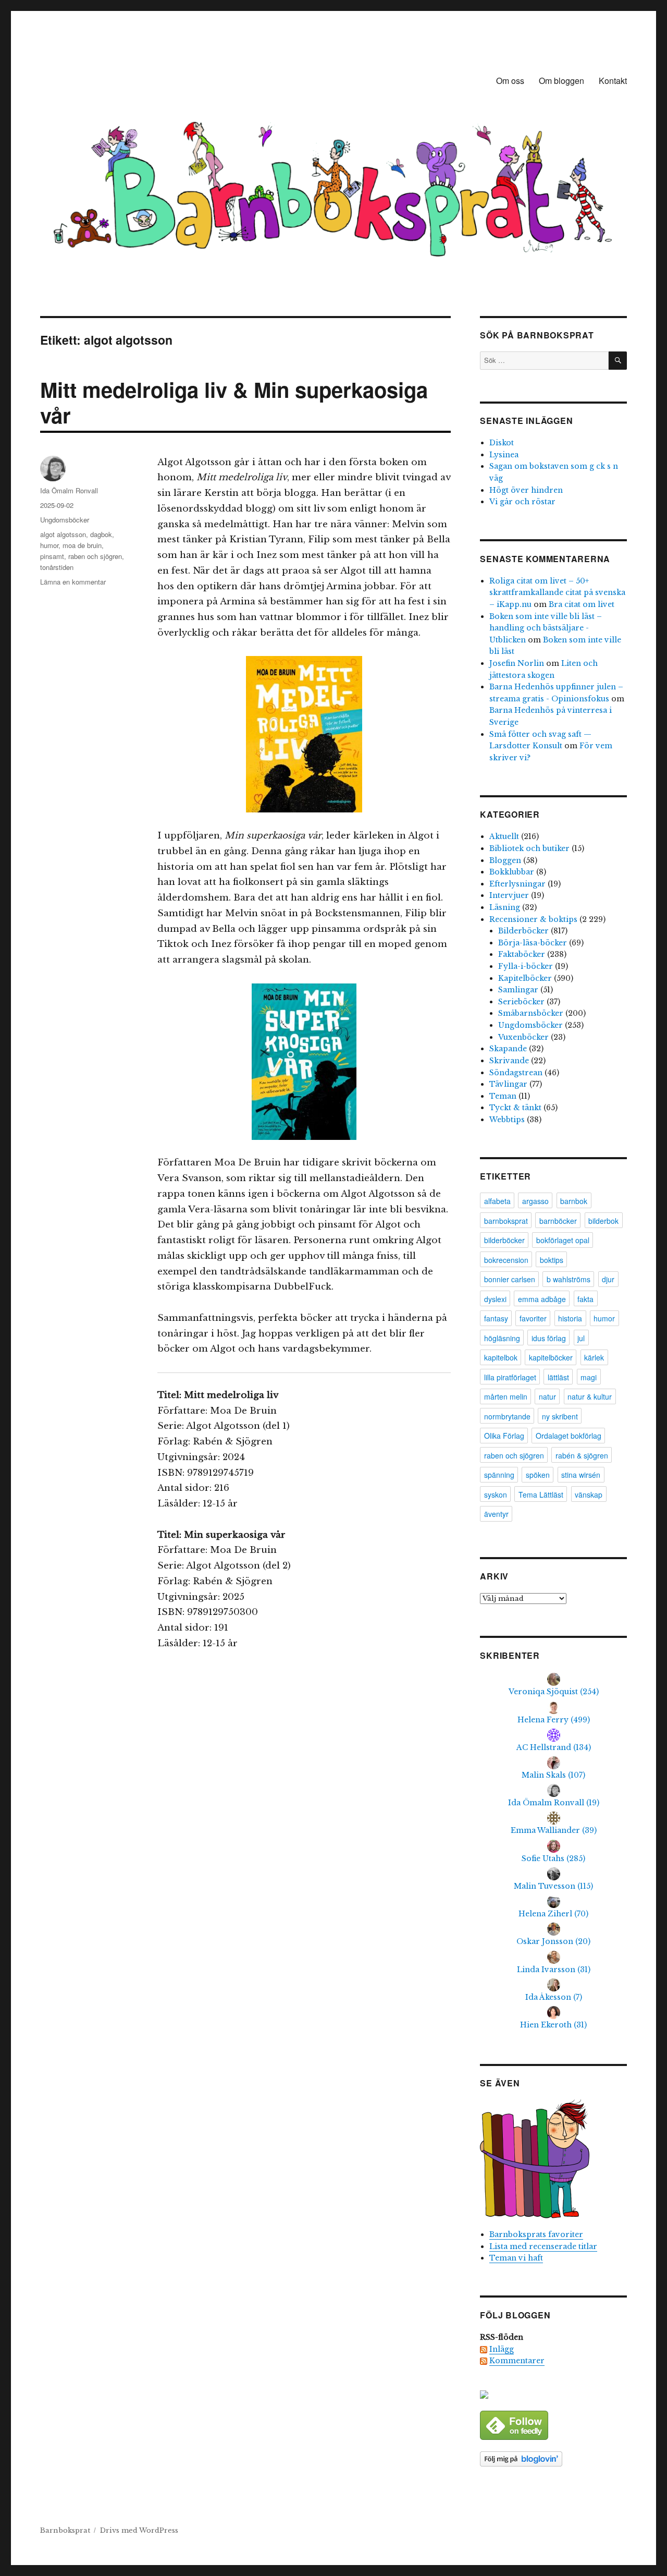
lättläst (558, 1377)
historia (570, 1318)
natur (547, 1396)
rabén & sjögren (582, 1455)
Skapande (508, 1049)
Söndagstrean (516, 1073)
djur (608, 1279)
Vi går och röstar (522, 502)
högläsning (502, 1338)
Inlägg (502, 2349)
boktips (552, 1260)
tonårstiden (57, 567)
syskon (496, 1494)
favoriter (533, 1318)
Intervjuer (509, 895)
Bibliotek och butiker (529, 848)
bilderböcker (504, 1240)
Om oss (510, 81)
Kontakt (613, 81)
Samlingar (518, 990)
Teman (503, 1096)
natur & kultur (590, 1396)
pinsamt (52, 556)
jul (581, 1338)
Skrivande (509, 1061)
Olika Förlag (504, 1436)
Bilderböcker (523, 931)
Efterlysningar (517, 884)
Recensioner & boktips (533, 919)
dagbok (101, 534)
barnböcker (558, 1221)
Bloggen (505, 860)
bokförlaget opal (563, 1240)
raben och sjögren (95, 556)
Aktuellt (504, 836)
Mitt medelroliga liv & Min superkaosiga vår (234, 402)
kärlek (594, 1357)
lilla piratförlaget (510, 1377)
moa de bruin (82, 545)
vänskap (589, 1494)
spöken (538, 1475)
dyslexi (495, 1299)
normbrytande (507, 1416)
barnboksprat (506, 1221)
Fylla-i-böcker (526, 966)
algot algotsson (63, 534)
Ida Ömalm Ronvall (69, 490)
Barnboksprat (65, 2530)
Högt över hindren (526, 490)
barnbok (574, 1201)
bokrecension (506, 1260)
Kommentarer (517, 2361)
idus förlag (549, 1338)
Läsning (505, 907)
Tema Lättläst (541, 1494)
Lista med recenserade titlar (543, 2246)
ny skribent (560, 1416)
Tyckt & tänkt (515, 1108)
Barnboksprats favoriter (536, 2234)
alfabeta (497, 1201)
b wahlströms (569, 1279)
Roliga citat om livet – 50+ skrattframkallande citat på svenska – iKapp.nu (557, 593)
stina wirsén (581, 1475)
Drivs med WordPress (139, 2530)
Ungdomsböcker (65, 520)
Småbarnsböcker (531, 1013)
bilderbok (603, 1221)
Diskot (502, 443)
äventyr (496, 1514)
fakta (585, 1299)
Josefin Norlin (517, 663)
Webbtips (507, 1120)
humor (49, 545)
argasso (535, 1201)
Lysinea (504, 455)
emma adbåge (542, 1299)
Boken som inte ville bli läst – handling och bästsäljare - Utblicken (546, 628)
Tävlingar (508, 1084)
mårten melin (506, 1396)
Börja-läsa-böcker (533, 943)
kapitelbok (501, 1357)
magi (589, 1377)
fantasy (496, 1318)
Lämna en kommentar (73, 582)
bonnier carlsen (510, 1279)
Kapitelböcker (525, 978)
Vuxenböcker (523, 1037)
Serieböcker (521, 1002)
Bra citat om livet (582, 604)
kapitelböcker (551, 1357)
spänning (499, 1475)
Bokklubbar (512, 872)
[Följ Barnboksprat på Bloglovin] (553, 2459)
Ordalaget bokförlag (569, 1436)
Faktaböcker (522, 954)
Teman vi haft (516, 2258)
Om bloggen (561, 81)
